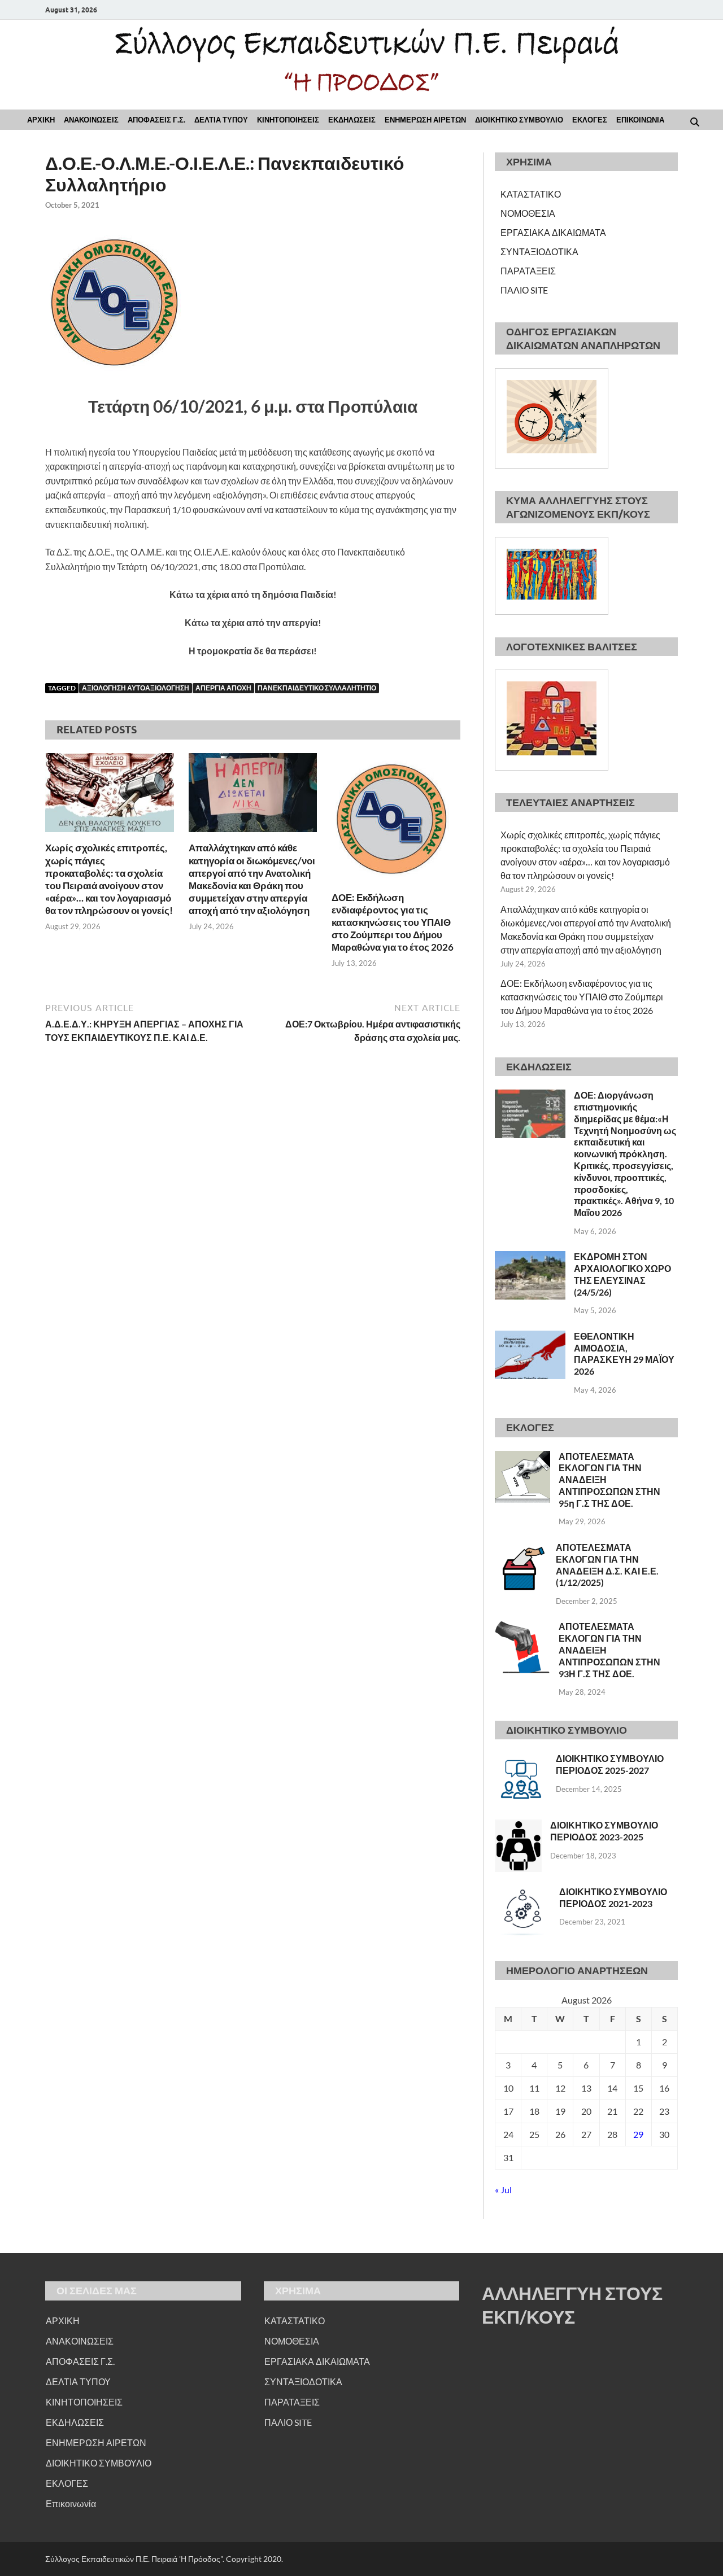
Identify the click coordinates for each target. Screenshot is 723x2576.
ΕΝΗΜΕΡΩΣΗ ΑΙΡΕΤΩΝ (425, 120)
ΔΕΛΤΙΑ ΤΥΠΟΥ (221, 120)
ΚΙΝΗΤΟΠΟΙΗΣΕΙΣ (288, 120)
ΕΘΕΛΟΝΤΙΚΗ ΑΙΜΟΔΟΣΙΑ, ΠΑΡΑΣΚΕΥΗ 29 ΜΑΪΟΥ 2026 (624, 1353)
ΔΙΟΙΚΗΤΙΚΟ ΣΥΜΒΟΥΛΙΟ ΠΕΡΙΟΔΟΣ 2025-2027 (610, 1764)
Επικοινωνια (640, 120)
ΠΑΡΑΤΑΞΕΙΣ (528, 271)
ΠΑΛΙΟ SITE (524, 290)
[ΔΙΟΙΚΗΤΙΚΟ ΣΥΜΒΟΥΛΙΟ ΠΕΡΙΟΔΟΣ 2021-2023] (523, 1893)
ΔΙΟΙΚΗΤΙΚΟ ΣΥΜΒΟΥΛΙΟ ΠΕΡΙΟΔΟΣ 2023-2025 (604, 1831)
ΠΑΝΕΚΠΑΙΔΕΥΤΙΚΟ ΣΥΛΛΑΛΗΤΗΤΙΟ (317, 688)
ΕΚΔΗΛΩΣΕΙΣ (352, 120)
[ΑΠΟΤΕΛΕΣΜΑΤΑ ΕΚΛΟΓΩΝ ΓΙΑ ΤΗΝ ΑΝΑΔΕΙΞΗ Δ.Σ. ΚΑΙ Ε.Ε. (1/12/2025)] (521, 1548)
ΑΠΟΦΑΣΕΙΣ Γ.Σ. (156, 120)
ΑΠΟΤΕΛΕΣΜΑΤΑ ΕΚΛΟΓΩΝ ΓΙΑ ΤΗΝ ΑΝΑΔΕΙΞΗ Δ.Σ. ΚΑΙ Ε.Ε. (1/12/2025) (607, 1565)
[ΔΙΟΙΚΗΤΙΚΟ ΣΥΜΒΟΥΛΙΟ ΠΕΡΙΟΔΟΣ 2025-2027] (521, 1759)
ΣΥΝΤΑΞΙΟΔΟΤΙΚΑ (539, 252)
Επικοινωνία (71, 2503)
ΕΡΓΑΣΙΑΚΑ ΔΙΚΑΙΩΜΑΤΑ (553, 232)
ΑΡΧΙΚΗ (41, 120)
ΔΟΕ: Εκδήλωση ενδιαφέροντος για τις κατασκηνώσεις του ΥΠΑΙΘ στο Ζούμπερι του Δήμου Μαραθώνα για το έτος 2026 (393, 922)
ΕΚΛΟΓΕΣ (590, 120)
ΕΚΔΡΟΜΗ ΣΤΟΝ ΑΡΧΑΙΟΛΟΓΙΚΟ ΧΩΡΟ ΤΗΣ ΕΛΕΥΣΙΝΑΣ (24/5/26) (622, 1274)
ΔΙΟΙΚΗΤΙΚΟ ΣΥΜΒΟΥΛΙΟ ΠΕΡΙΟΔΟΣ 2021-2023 (613, 1897)
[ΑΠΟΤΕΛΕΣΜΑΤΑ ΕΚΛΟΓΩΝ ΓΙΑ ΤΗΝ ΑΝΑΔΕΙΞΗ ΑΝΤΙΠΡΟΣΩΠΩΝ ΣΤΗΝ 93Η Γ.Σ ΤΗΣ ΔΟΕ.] (522, 1627)
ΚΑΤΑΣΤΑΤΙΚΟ (531, 194)
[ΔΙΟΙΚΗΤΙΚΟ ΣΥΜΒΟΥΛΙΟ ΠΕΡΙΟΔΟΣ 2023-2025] (518, 1826)
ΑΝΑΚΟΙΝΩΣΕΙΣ (91, 120)
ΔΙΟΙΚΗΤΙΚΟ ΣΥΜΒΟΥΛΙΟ (519, 120)
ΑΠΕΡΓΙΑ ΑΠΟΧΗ (223, 688)
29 (638, 2134)
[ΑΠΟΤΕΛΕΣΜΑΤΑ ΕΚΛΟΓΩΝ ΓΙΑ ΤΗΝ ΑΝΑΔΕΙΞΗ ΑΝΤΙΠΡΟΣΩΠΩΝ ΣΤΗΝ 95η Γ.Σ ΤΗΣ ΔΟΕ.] (522, 1457)
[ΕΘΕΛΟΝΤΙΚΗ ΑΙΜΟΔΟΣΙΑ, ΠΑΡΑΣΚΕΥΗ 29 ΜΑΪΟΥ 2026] (530, 1337)
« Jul (503, 2190)
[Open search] (695, 123)
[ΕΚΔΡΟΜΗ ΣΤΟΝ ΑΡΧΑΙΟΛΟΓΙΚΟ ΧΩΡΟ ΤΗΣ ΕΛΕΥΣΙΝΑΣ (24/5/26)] (530, 1258)
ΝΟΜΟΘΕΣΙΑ (528, 213)
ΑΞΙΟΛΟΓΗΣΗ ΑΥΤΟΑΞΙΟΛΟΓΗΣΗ (136, 688)
